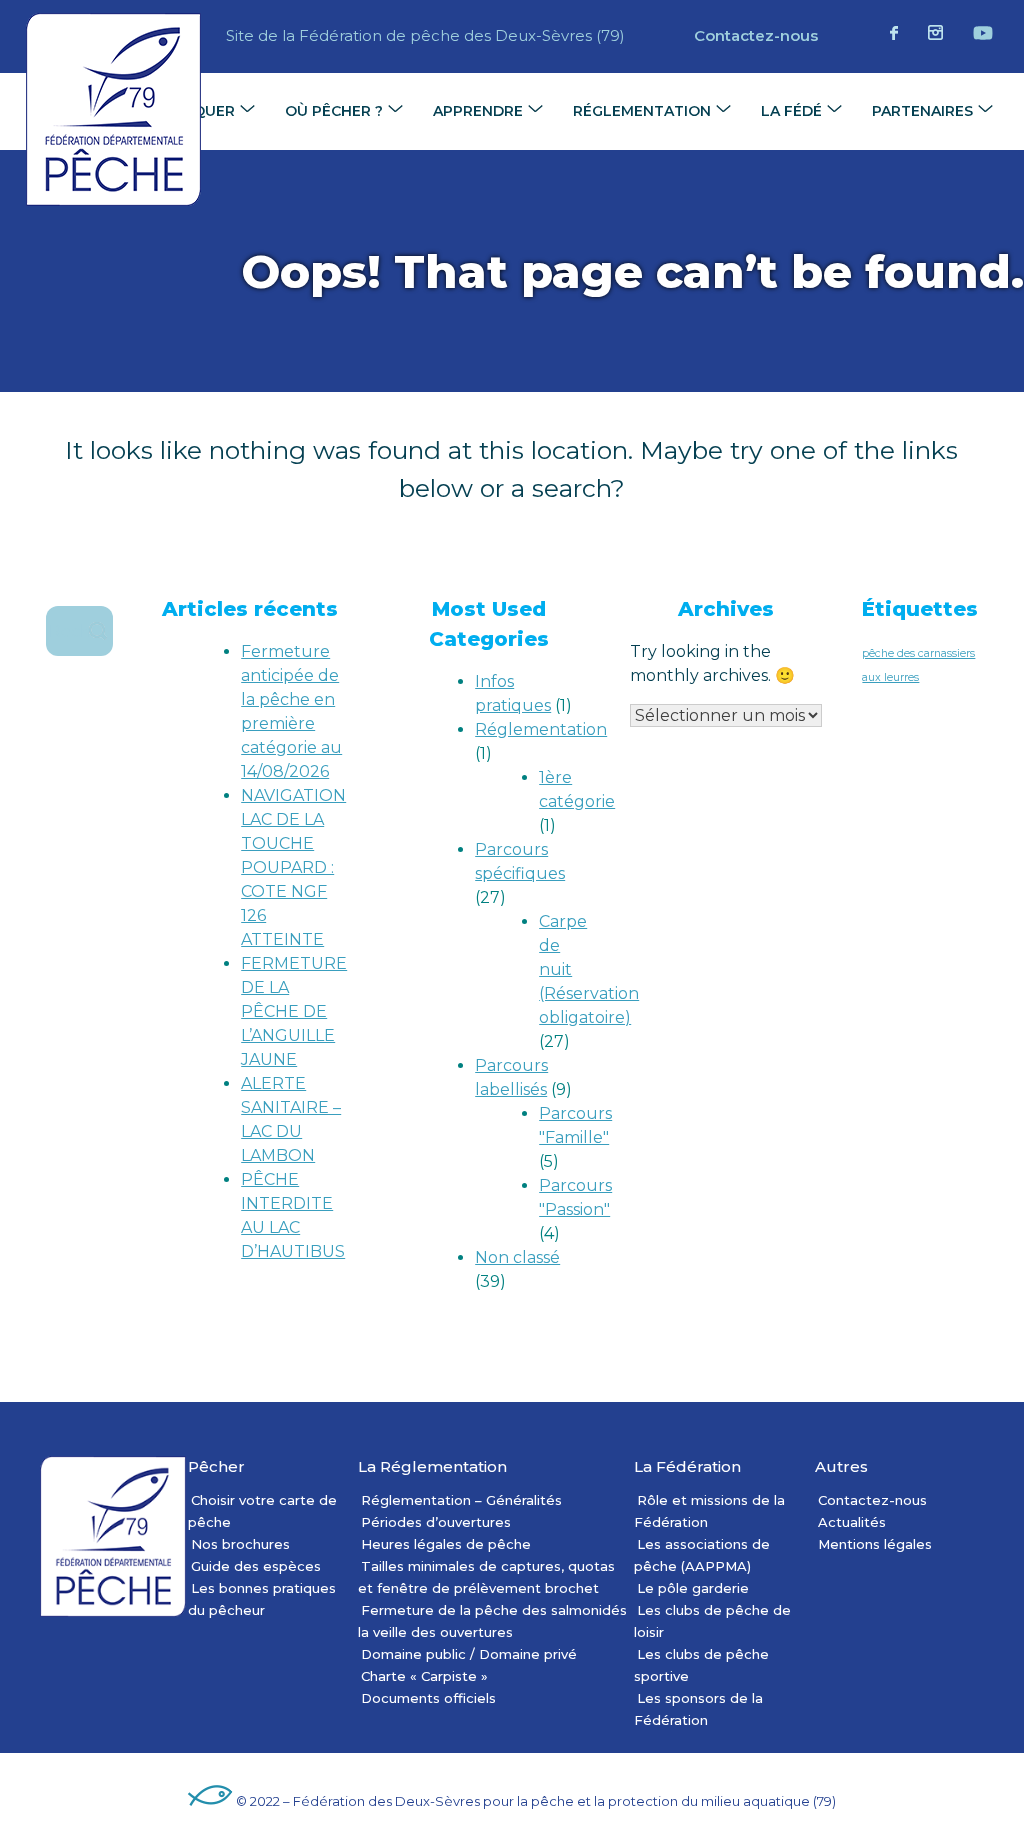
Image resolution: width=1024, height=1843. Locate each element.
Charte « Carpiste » (424, 1676)
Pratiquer (192, 111)
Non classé (517, 1257)
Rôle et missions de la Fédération (709, 1511)
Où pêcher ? (334, 111)
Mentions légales (875, 1544)
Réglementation (642, 111)
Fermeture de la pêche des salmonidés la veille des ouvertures (492, 1621)
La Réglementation (432, 1466)
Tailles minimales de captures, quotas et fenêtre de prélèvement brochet (486, 1577)
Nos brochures (240, 1544)
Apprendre (478, 111)
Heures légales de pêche (446, 1544)
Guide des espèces (256, 1566)
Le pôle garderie (693, 1588)
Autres (841, 1466)
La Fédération (687, 1466)
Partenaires (922, 111)
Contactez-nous (756, 35)
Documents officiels (428, 1698)
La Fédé (791, 111)
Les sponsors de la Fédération (698, 1709)
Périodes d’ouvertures (436, 1522)
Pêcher (216, 1466)
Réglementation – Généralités (461, 1500)
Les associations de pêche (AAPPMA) (702, 1555)
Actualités (852, 1522)
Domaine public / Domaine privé (469, 1654)
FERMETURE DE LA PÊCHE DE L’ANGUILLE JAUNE (294, 1011)
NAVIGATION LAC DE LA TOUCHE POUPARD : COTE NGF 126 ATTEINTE (293, 867)
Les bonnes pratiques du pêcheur (262, 1599)
